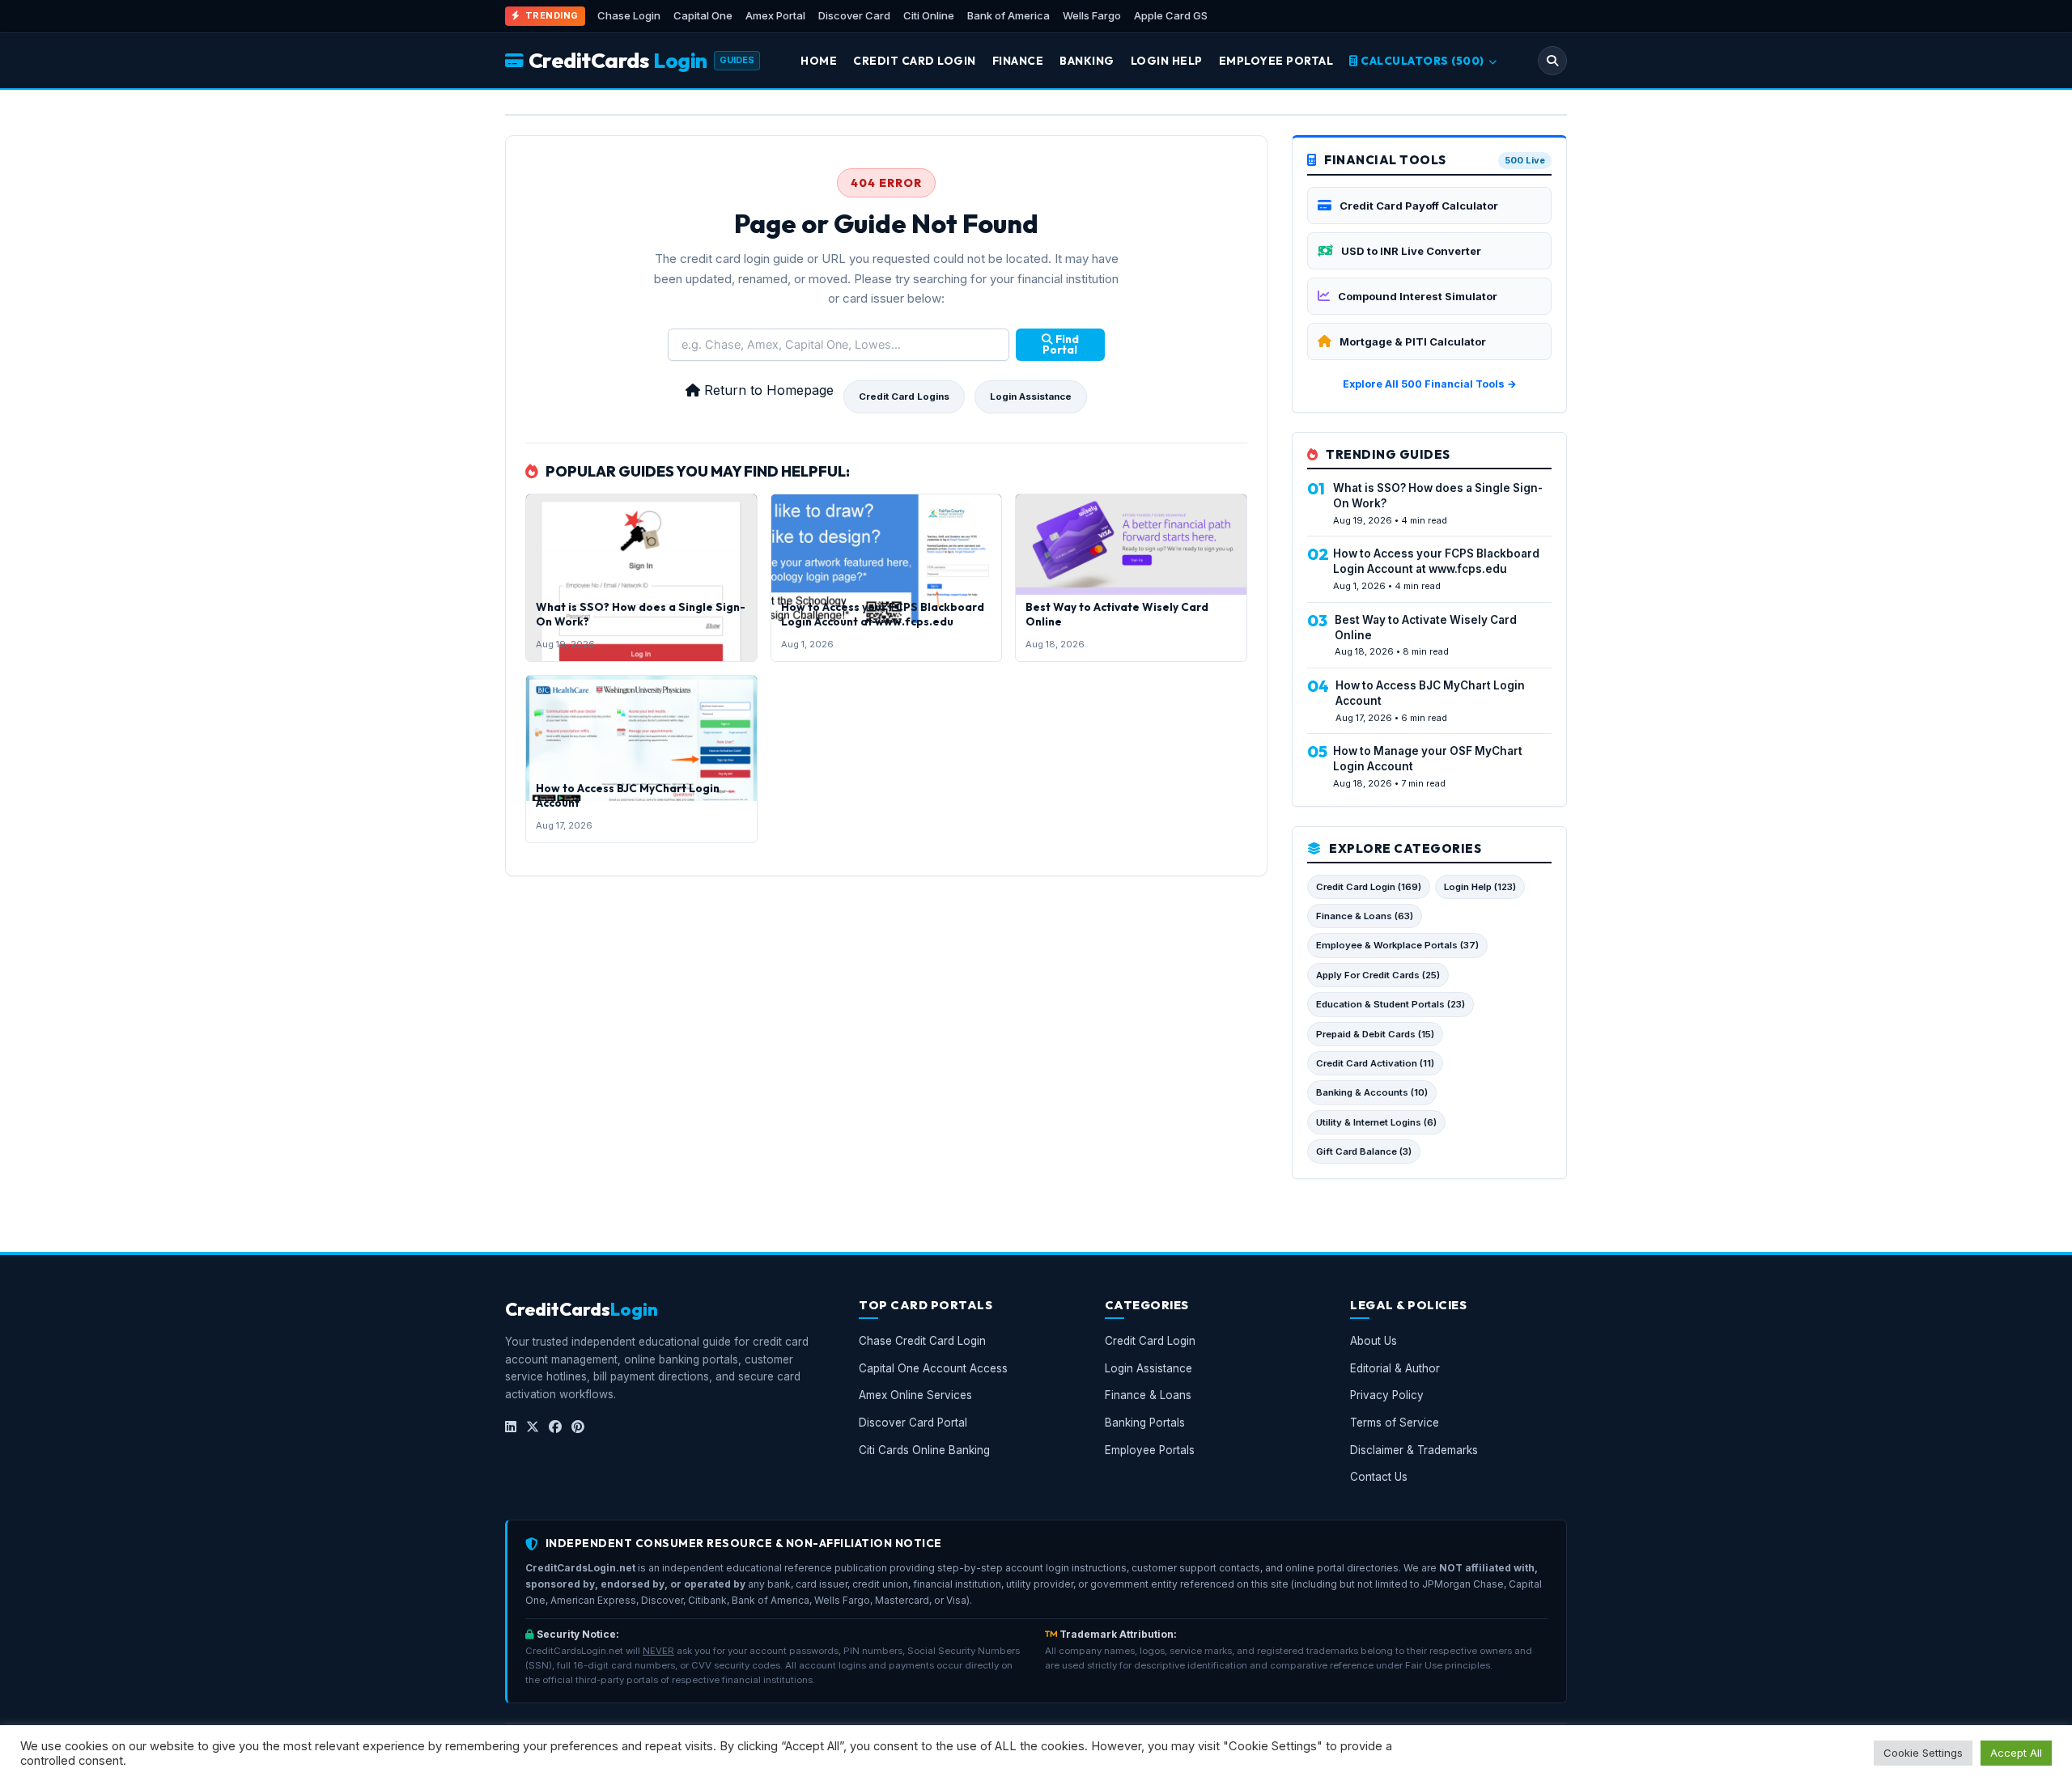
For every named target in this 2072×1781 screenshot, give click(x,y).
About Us (1374, 1342)
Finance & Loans (1148, 1396)
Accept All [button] (2016, 1753)
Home (819, 61)
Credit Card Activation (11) (1375, 1063)
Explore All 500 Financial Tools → (1430, 384)
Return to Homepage (767, 390)
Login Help (1167, 61)
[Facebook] (555, 1427)
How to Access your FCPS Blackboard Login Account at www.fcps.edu (883, 614)
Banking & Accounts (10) (1372, 1092)
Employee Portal (1276, 61)
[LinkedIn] (511, 1427)
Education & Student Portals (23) (1391, 1004)
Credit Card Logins (904, 396)
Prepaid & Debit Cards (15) (1375, 1034)
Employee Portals (1150, 1450)
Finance (1018, 61)
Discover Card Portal (913, 1423)
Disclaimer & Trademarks (1414, 1450)
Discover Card (854, 15)
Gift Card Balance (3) (1364, 1151)
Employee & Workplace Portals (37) (1397, 945)
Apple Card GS (1171, 15)
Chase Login (629, 15)
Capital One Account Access (933, 1368)
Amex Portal (775, 15)
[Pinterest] (578, 1427)
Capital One (703, 15)
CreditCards (618, 60)
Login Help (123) (1480, 887)
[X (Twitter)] (533, 1427)
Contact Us (1379, 1478)
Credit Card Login (915, 61)
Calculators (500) (1423, 61)
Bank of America (1008, 15)
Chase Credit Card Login (922, 1342)
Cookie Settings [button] (1923, 1753)
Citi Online (929, 15)
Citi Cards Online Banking (924, 1450)
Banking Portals (1145, 1423)
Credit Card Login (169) (1369, 887)
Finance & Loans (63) (1365, 916)
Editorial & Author (1395, 1368)
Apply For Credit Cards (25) (1378, 975)
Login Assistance (1031, 396)
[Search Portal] (1552, 61)
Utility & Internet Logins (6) (1376, 1122)
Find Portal (1061, 345)
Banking (1087, 61)
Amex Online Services (915, 1396)
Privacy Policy (1387, 1396)
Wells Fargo (1092, 15)
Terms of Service (1395, 1423)
